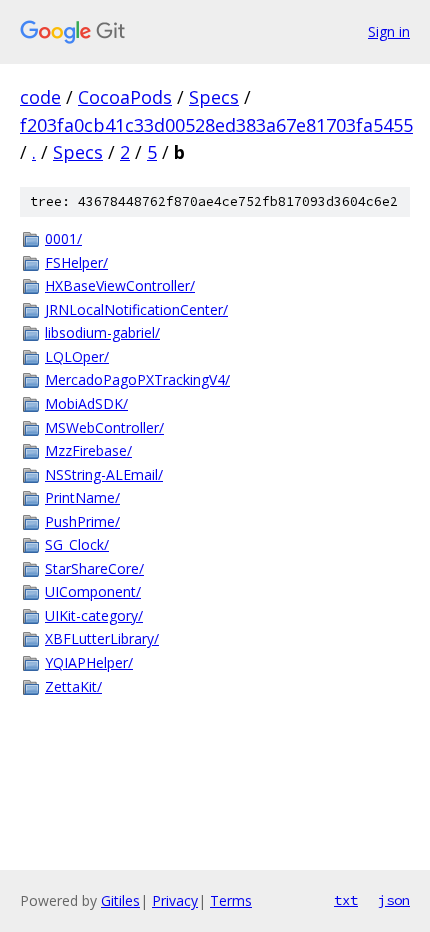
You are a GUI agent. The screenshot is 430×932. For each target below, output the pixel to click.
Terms (231, 900)
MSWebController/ (104, 427)
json (394, 900)
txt (346, 900)
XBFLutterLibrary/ (102, 638)
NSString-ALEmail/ (104, 474)
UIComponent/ (93, 591)
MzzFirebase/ (88, 450)
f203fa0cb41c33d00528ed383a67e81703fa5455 (216, 125)
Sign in (389, 31)
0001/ (63, 238)
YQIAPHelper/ (89, 662)
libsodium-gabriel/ (102, 332)
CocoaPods (125, 97)
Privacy (175, 900)
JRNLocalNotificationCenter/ (136, 309)
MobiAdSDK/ (86, 403)
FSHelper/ (76, 262)
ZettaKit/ (73, 686)
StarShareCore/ (94, 568)
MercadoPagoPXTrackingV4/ (137, 379)
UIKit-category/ (94, 615)
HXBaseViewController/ (120, 285)
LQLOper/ (77, 356)
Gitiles (120, 900)
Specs (214, 97)
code (40, 97)
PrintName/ (82, 497)
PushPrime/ (82, 521)
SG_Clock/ (77, 544)
